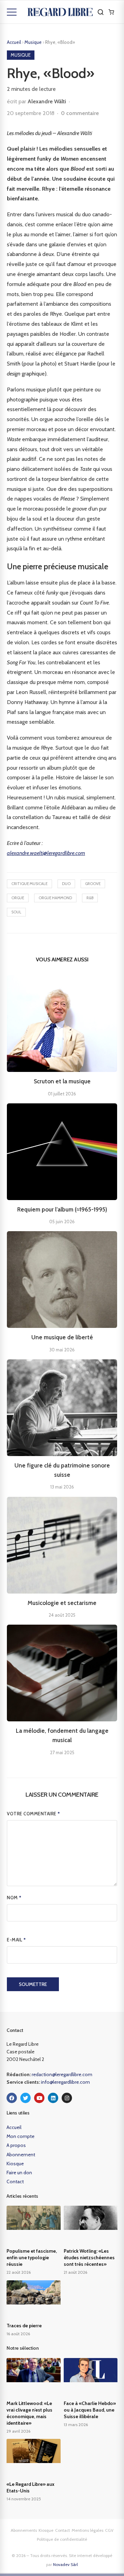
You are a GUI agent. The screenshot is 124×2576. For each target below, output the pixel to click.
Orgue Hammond (55, 898)
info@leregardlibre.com (65, 2082)
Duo (66, 884)
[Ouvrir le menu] (12, 12)
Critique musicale (29, 884)
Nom (14, 1898)
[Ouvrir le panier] (111, 12)
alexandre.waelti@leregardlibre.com (46, 853)
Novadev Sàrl (65, 2564)
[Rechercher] (101, 12)
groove (93, 884)
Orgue (18, 898)
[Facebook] (12, 2098)
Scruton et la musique (62, 1081)
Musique (34, 42)
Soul (16, 912)
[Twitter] (25, 2098)
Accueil (14, 42)
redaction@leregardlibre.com (62, 2074)
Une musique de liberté (62, 1337)
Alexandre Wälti (47, 101)
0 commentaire (80, 113)
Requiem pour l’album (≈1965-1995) (62, 1209)
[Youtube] (39, 2098)
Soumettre (33, 1984)
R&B (90, 898)
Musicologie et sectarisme (62, 1603)
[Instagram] (67, 2098)
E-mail (16, 1940)
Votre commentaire (34, 1814)
